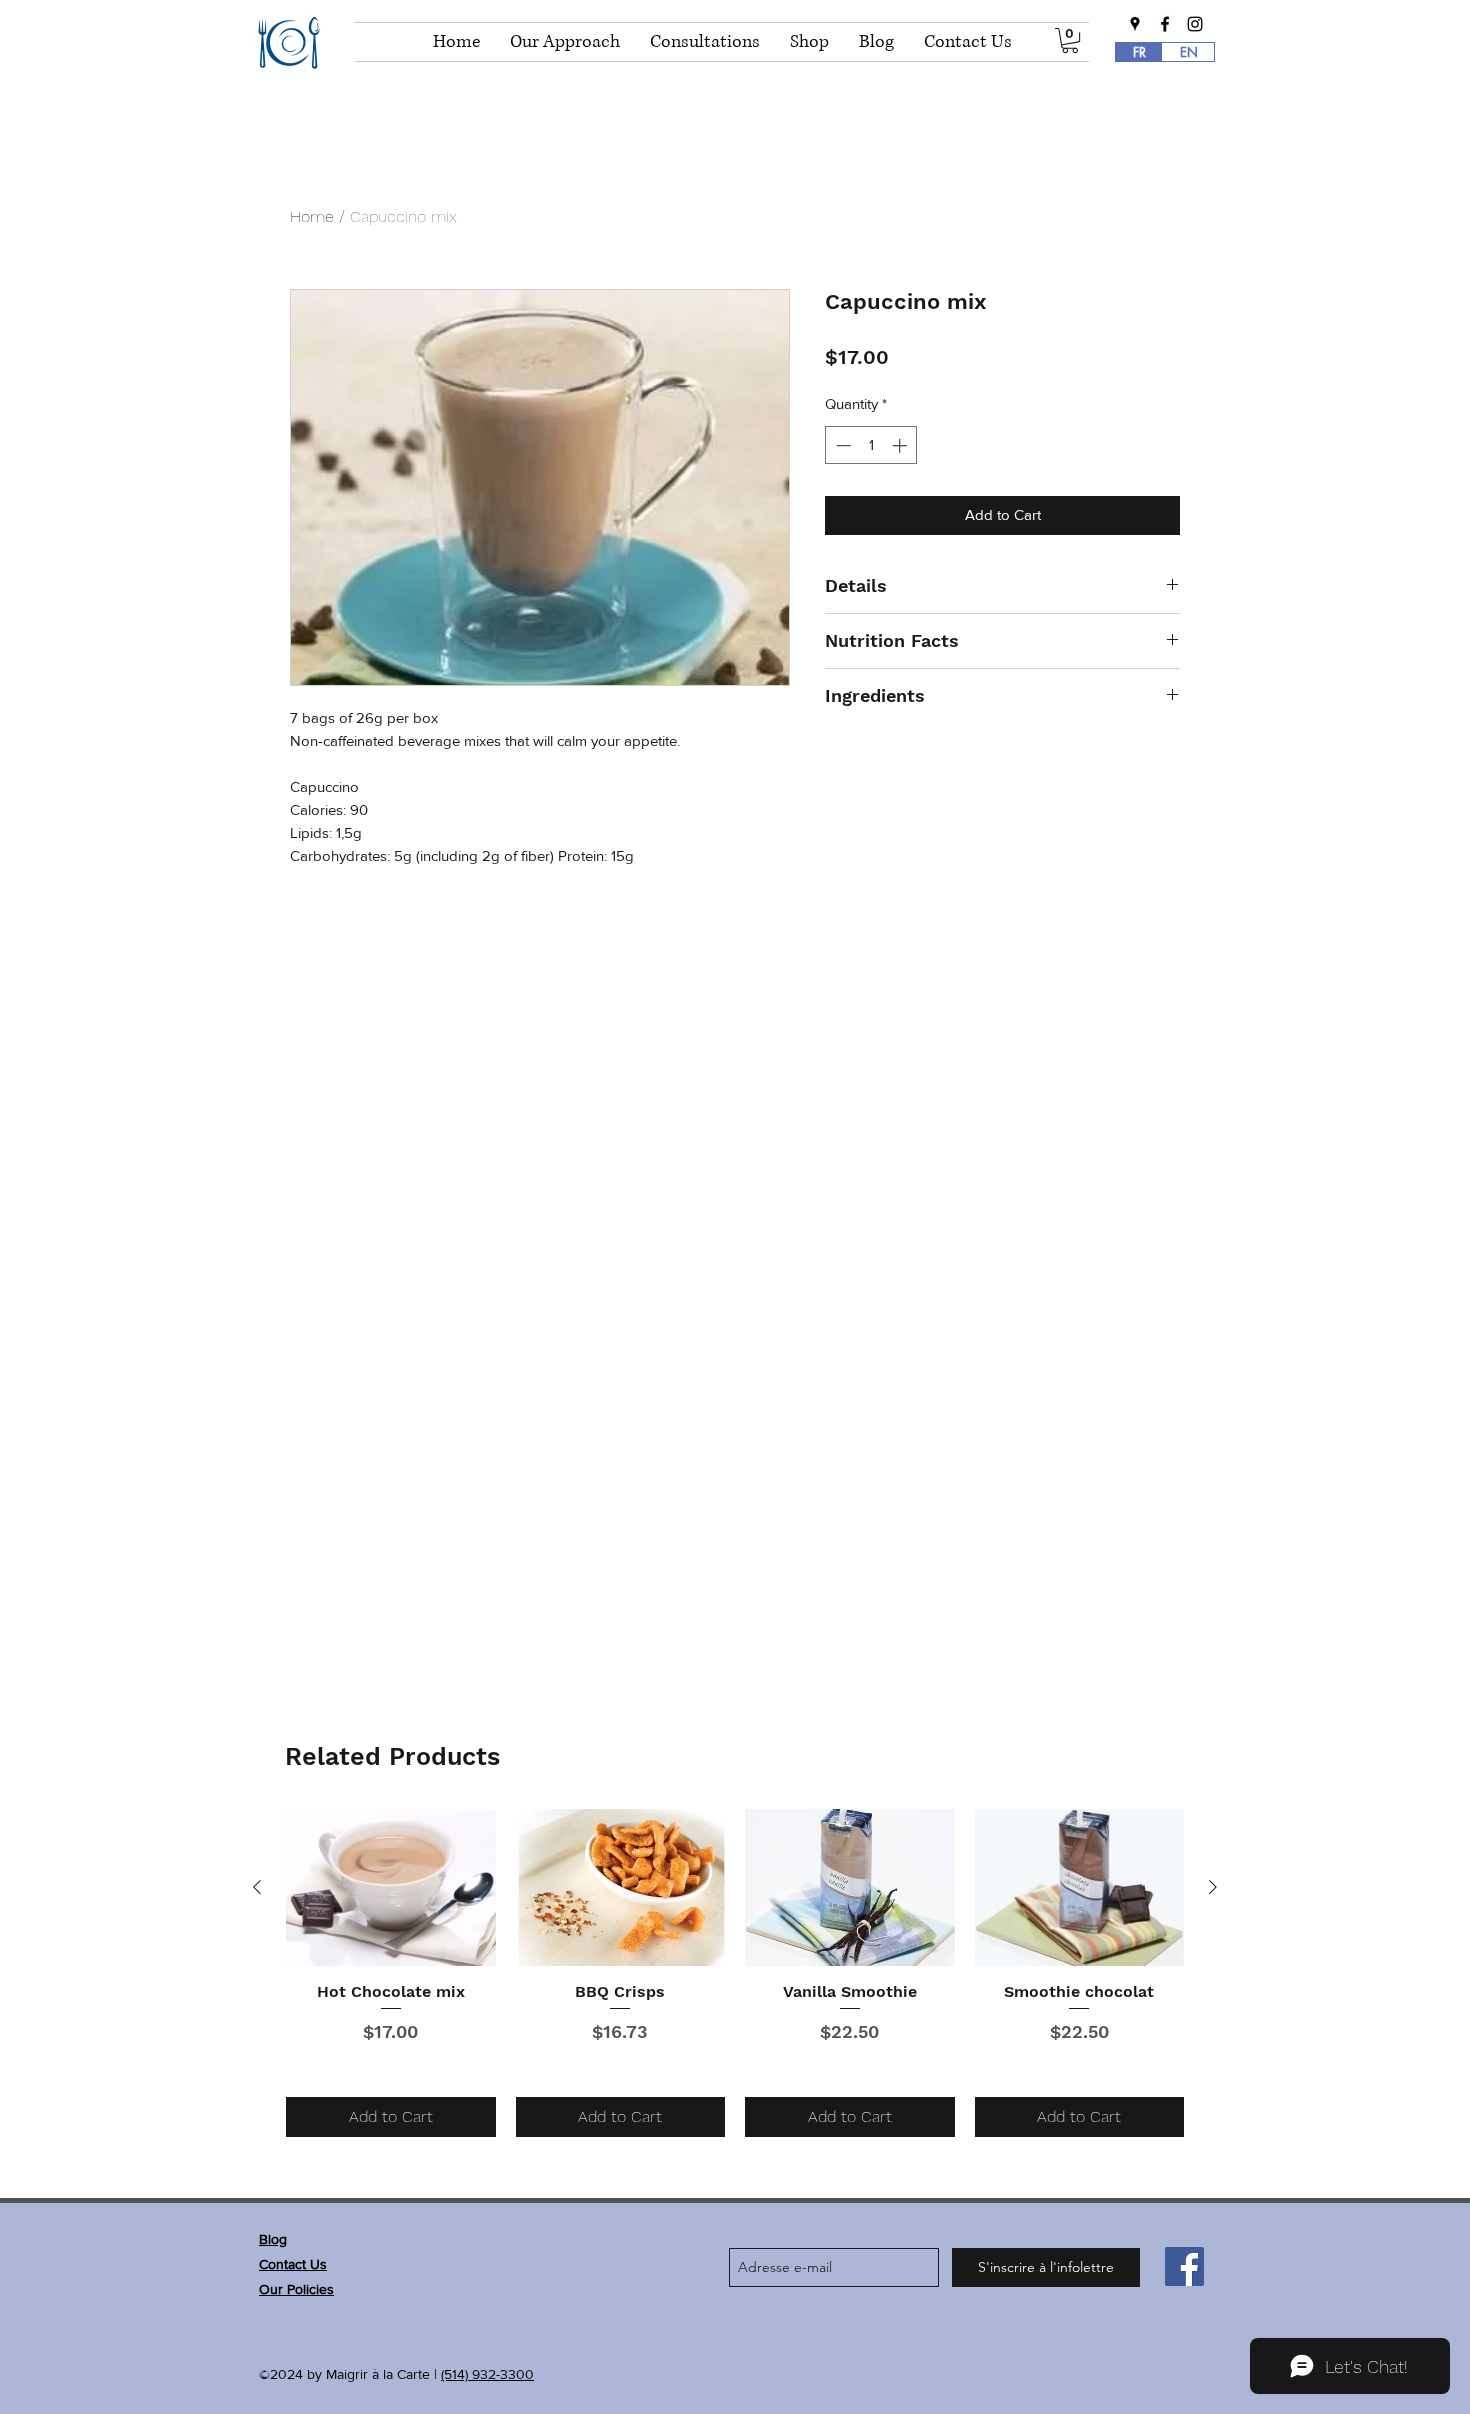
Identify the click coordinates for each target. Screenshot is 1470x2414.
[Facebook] (1184, 2266)
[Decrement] (841, 445)
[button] (1070, 40)
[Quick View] (391, 1887)
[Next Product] (1213, 1887)
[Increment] (901, 445)
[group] (735, 1973)
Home (312, 216)
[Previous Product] (257, 1887)
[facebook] (1165, 24)
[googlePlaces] (1135, 24)
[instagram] (1195, 24)
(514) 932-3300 (487, 2374)
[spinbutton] (871, 445)
